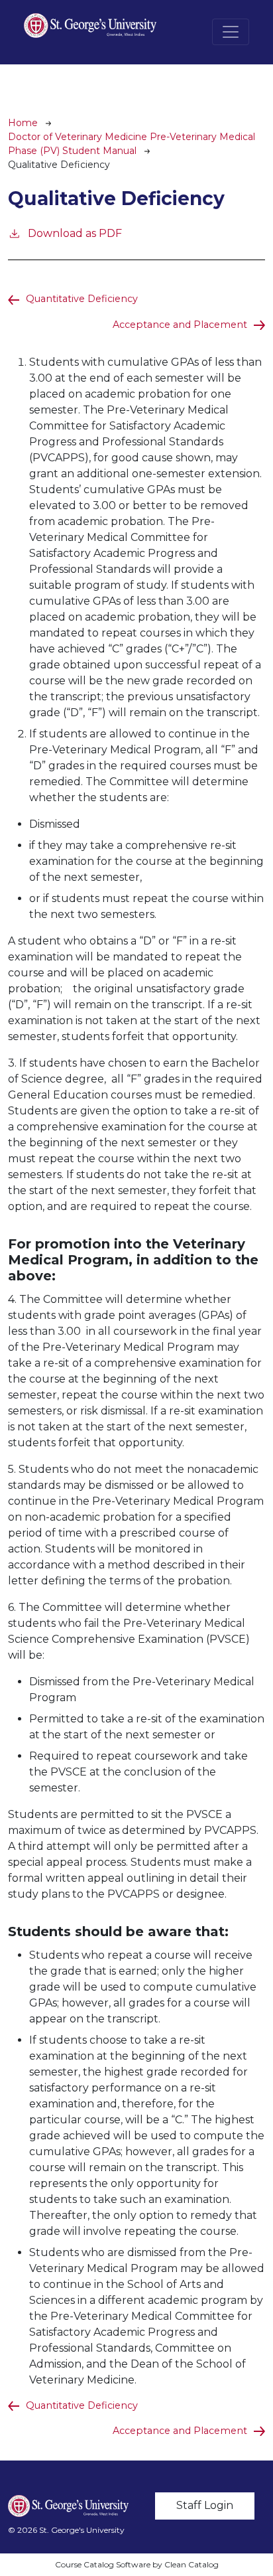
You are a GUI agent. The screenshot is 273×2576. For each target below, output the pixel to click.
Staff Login (205, 2505)
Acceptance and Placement (180, 325)
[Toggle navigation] (231, 32)
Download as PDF (75, 233)
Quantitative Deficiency (82, 299)
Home (23, 123)
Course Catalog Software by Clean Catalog (137, 2564)
